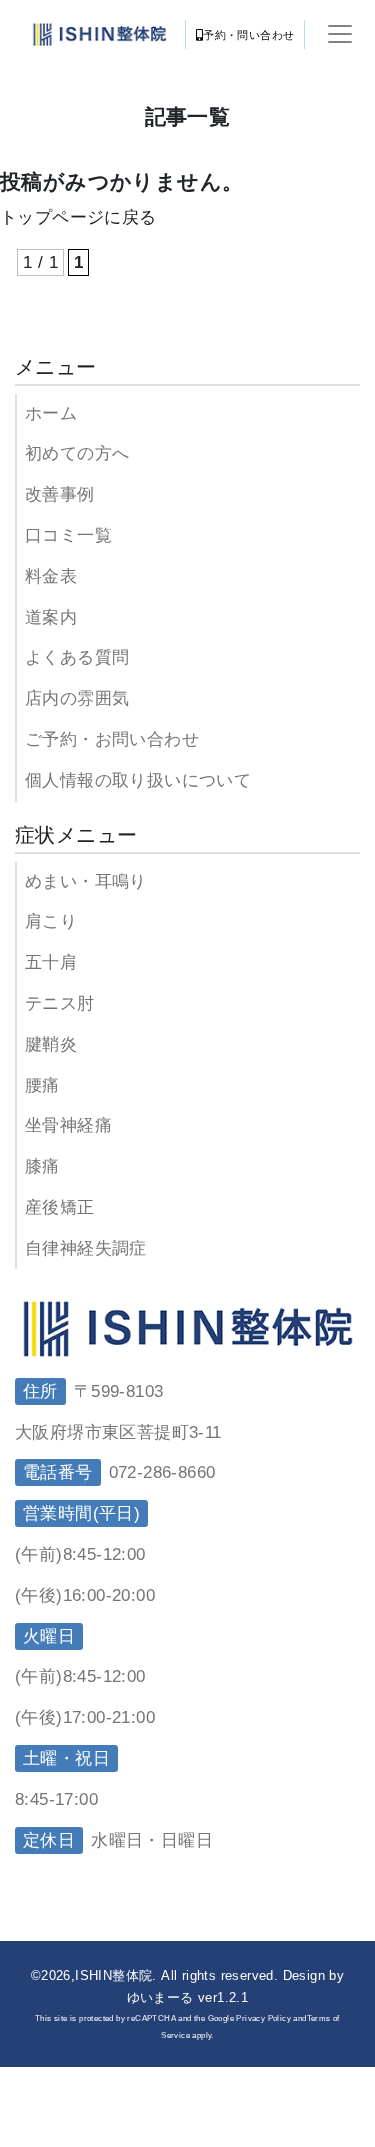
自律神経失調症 (86, 1248)
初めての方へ (77, 453)
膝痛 (42, 1166)
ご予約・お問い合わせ (112, 739)
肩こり (51, 921)
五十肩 (51, 962)
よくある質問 (77, 657)
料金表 (51, 576)
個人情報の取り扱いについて (138, 780)
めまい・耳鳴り (86, 881)
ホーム (51, 413)
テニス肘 (60, 1003)
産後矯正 (60, 1207)
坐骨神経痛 (68, 1125)
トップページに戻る (78, 217)
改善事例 (60, 494)
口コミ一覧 (68, 535)
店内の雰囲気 (77, 698)
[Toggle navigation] (340, 34)
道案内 (51, 617)
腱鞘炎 (51, 1044)
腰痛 (42, 1085)
